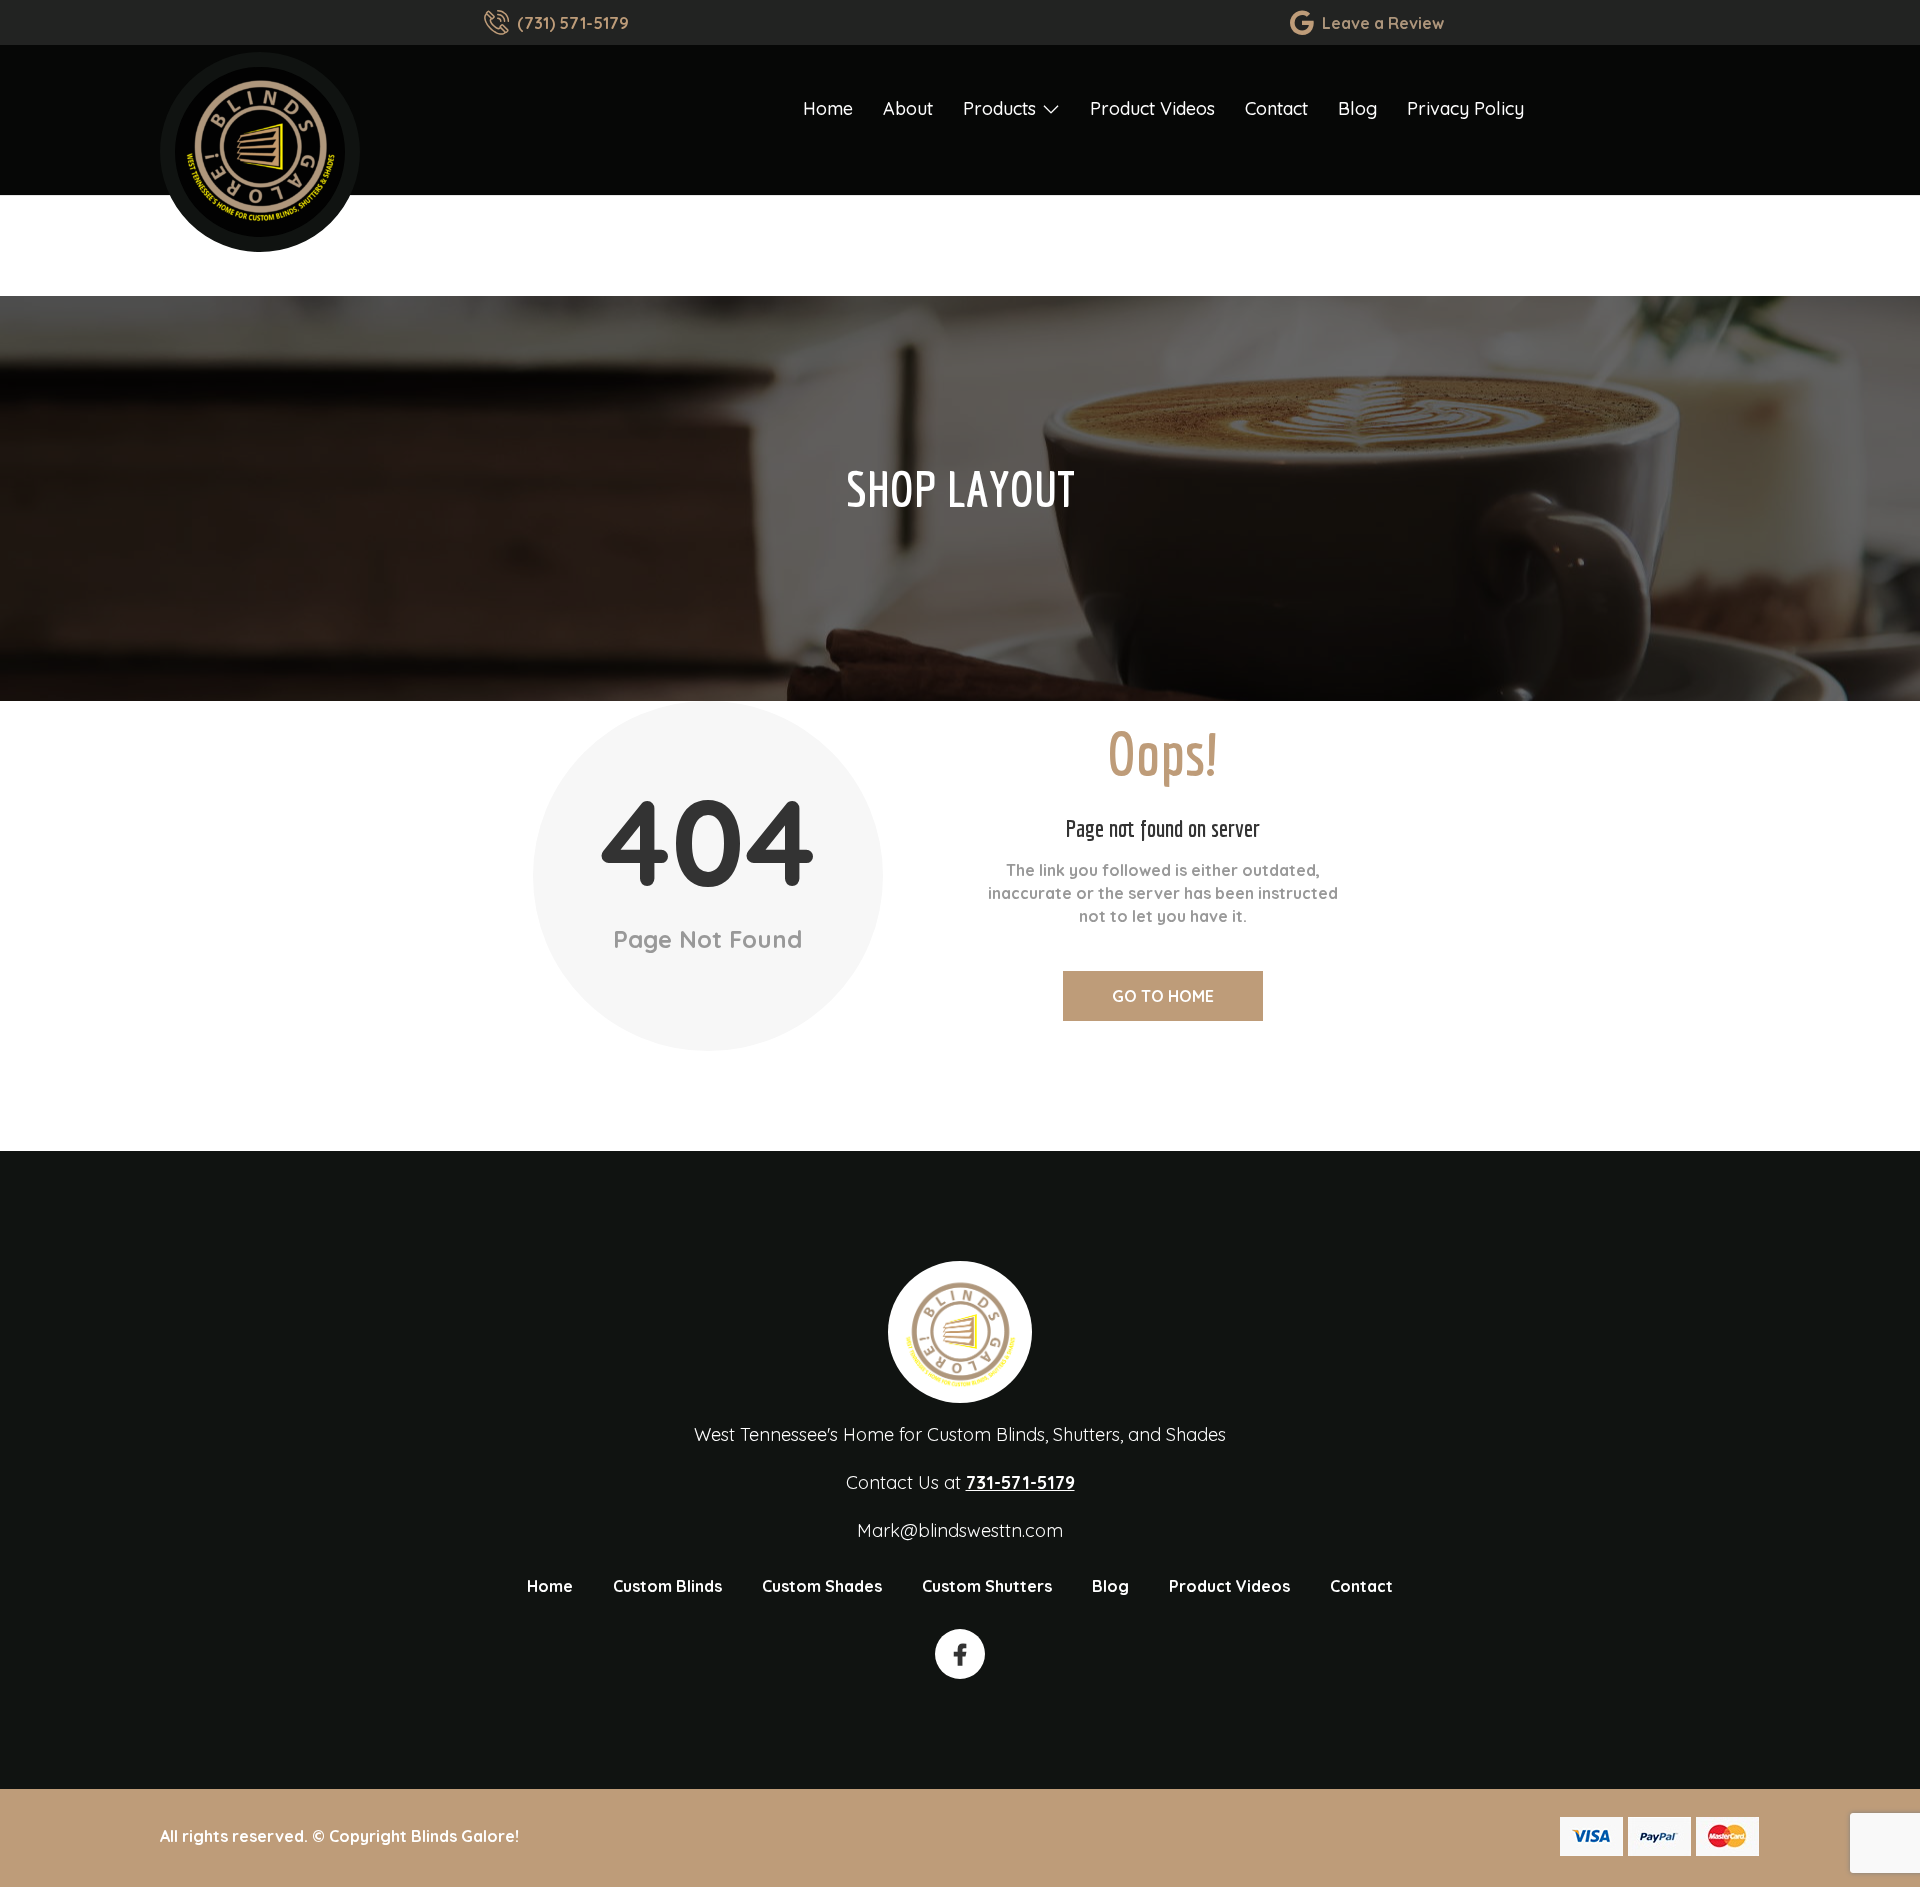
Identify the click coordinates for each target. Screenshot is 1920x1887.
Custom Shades (822, 1586)
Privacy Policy (1465, 108)
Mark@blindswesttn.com (960, 1530)
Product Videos (1152, 108)
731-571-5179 (1020, 1482)
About (908, 108)
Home (828, 108)
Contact (1276, 108)
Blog (1357, 108)
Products (999, 108)
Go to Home (1163, 996)
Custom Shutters (987, 1586)
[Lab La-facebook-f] (960, 1654)
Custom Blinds (667, 1586)
